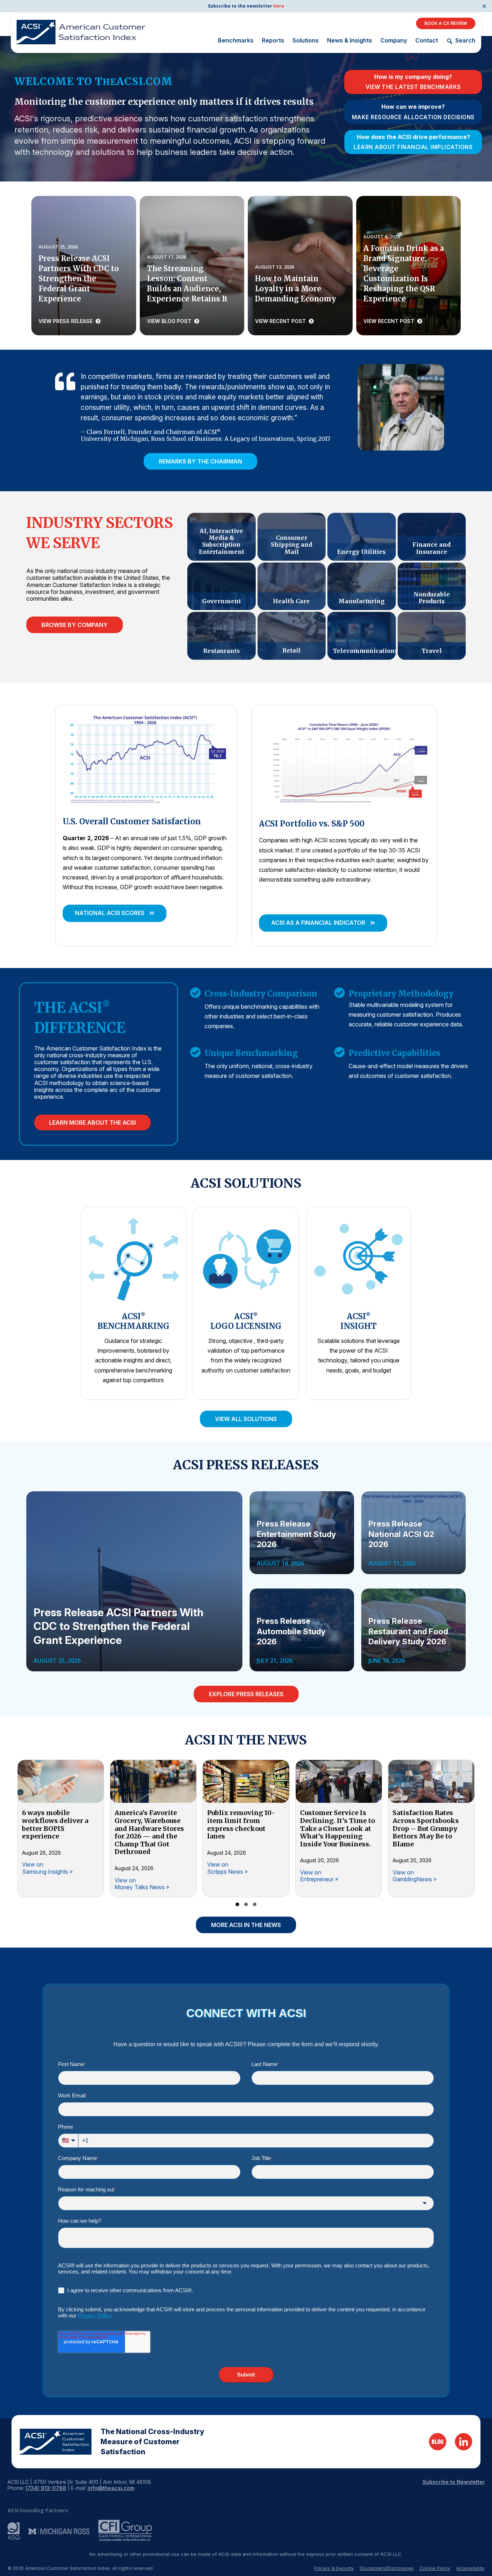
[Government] (221, 586)
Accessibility (471, 2568)
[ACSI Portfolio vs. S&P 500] (344, 760)
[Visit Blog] (438, 2442)
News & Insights (350, 40)
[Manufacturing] (361, 586)
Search (465, 41)
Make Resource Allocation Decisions (413, 117)
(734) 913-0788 (46, 2488)
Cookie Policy (435, 2568)
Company (394, 40)
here (279, 6)
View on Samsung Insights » (47, 1868)
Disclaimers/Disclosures (387, 2568)
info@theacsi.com (111, 2488)
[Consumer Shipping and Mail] (292, 537)
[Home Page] (56, 2442)
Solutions (306, 40)
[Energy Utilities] (361, 537)
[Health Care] (292, 586)
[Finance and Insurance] (432, 537)
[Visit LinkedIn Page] (464, 2442)
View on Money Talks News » (142, 1884)
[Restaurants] (221, 636)
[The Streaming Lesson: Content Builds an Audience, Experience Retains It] (192, 266)
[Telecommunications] (361, 636)
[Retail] (292, 636)
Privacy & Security (334, 2568)
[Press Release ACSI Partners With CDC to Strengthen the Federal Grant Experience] (84, 266)
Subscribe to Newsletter (454, 2482)
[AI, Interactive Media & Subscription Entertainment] (221, 537)
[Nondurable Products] (432, 586)
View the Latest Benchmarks (413, 87)
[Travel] (432, 636)
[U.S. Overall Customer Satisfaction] (146, 758)
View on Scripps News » (227, 1868)
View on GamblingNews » (415, 1876)
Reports (273, 40)
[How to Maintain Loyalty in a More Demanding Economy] (300, 266)
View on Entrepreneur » (319, 1876)
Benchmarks (236, 40)
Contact (427, 40)
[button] (115, 913)
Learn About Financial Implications (413, 147)
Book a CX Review (446, 23)
